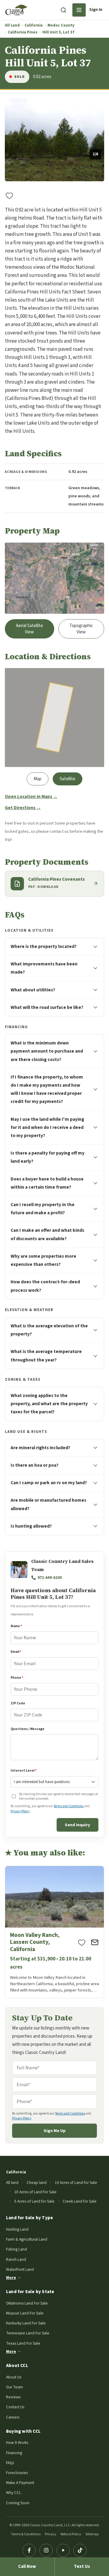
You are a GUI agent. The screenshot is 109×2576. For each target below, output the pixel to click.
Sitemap (92, 2534)
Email (16, 1652)
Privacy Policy (20, 1811)
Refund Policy (71, 2534)
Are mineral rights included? (40, 1448)
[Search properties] (63, 10)
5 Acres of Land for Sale (34, 2201)
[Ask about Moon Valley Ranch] (95, 1942)
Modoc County (61, 25)
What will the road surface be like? (47, 1007)
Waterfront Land (20, 2269)
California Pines (23, 32)
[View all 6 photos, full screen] (54, 140)
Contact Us (15, 2407)
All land (12, 2183)
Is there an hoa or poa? (35, 1465)
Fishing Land (17, 2249)
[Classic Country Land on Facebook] (29, 2550)
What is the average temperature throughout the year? (46, 1356)
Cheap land (37, 2183)
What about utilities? (33, 990)
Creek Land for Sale (80, 2201)
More (11, 2278)
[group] (54, 140)
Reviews (13, 2397)
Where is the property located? (44, 946)
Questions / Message (28, 1729)
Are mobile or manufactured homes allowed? (48, 1504)
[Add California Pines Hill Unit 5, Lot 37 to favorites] (9, 195)
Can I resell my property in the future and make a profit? (43, 1209)
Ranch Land (16, 2259)
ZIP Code (18, 1703)
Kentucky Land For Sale (26, 2323)
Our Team (15, 2387)
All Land (12, 25)
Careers (13, 2417)
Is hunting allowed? (31, 1526)
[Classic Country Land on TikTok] (80, 2550)
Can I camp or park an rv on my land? (49, 1483)
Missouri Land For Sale (25, 2313)
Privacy (51, 2534)
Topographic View (81, 629)
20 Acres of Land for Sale (35, 2192)
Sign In (96, 10)
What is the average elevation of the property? (49, 1330)
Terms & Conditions (26, 2534)
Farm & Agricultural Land (27, 2239)
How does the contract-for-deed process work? (45, 1286)
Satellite (68, 779)
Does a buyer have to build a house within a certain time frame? (47, 1183)
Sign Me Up (55, 2131)
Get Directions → (23, 808)
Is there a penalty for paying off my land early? (48, 1157)
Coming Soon (18, 2503)
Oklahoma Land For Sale (27, 2303)
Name (16, 1626)
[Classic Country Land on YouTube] (63, 2550)
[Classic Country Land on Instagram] (46, 2550)
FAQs (10, 2463)
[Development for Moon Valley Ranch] (54, 1932)
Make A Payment (20, 2483)
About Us (14, 2377)
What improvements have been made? (44, 968)
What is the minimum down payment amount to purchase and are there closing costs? (47, 1051)
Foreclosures (17, 2473)
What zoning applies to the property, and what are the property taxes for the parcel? (49, 1404)
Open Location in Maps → (31, 797)
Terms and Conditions (69, 1806)
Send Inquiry (78, 1825)
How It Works (17, 2443)
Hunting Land (17, 2229)
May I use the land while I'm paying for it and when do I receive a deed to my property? (47, 1127)
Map (38, 779)
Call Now (27, 2566)
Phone (17, 1678)
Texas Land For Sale (23, 2343)
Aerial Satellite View (29, 629)
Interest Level (24, 1771)
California (34, 25)
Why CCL (13, 2493)
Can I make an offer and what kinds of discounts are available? (47, 1234)
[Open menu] (79, 10)
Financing (14, 2453)
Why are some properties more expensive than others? (43, 1260)
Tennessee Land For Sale (28, 2333)
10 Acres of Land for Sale (76, 2183)
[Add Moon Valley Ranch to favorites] (82, 1942)
